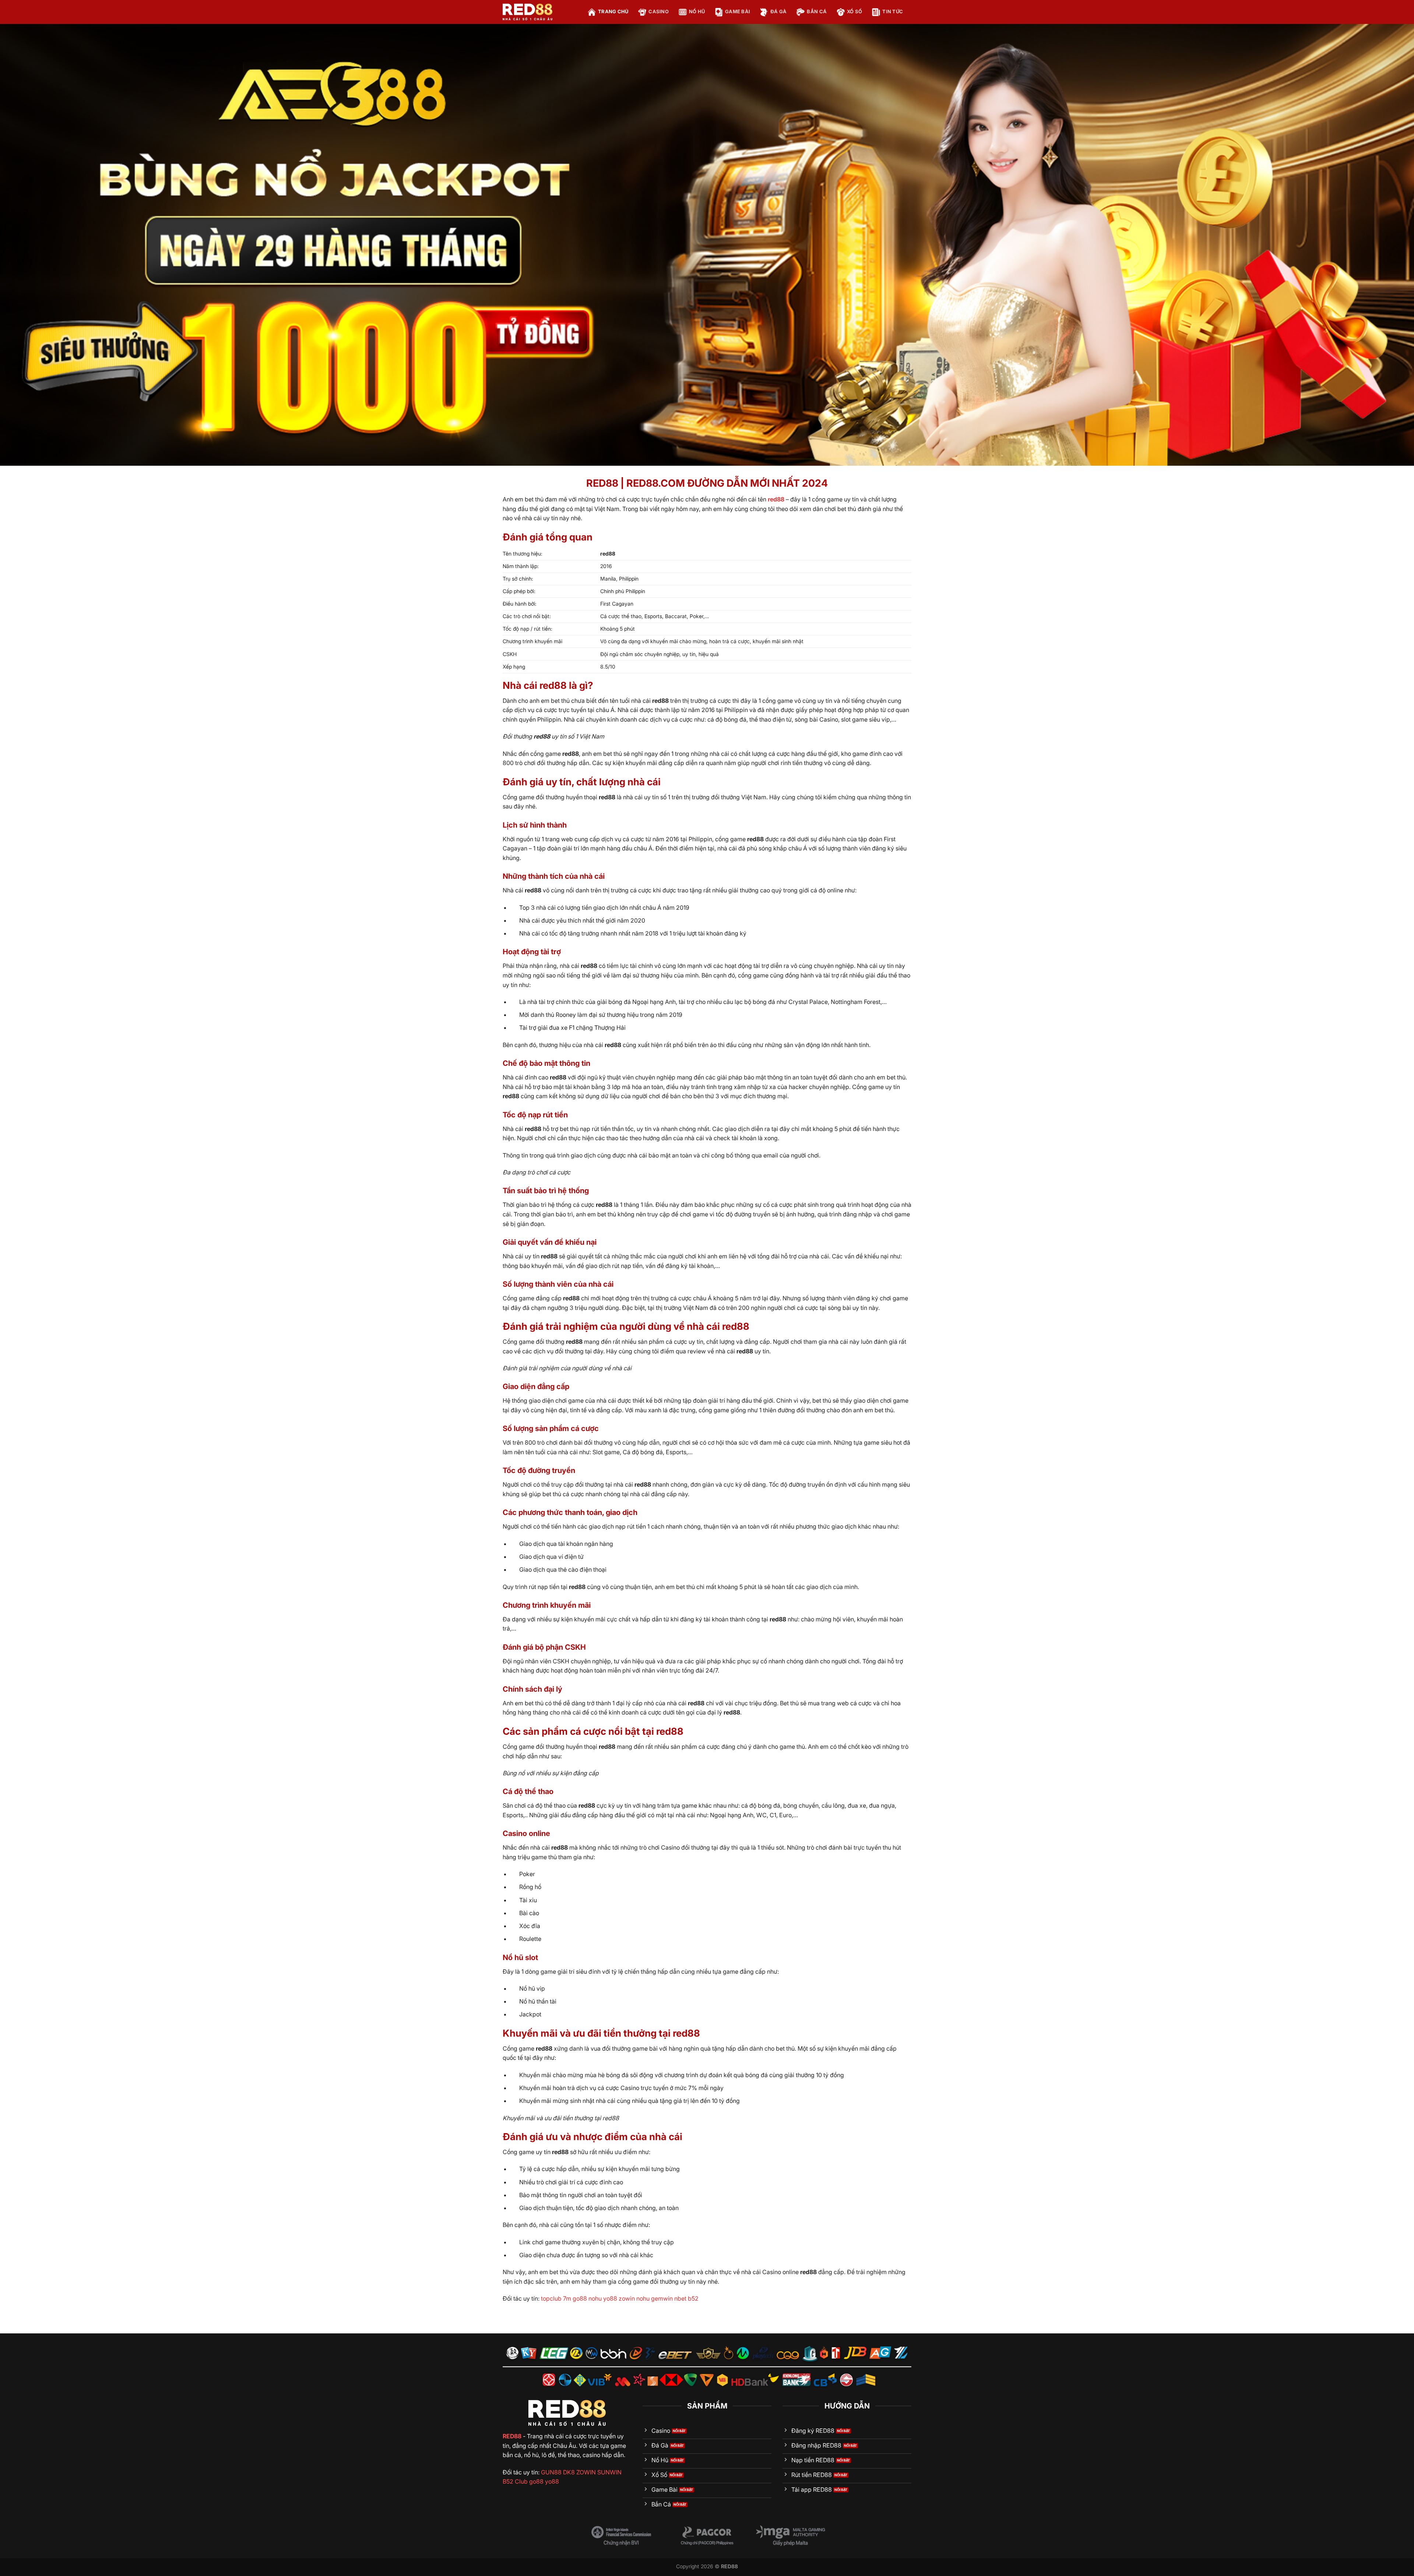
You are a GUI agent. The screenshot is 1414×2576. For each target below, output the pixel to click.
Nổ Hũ (697, 12)
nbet (680, 2298)
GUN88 (551, 2472)
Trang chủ (613, 12)
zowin (627, 2298)
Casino (659, 12)
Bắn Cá (817, 12)
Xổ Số (854, 12)
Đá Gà (778, 12)
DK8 (569, 2472)
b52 (693, 2298)
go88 (580, 2298)
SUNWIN (609, 2472)
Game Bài (738, 12)
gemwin (662, 2298)
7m (567, 2298)
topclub (551, 2298)
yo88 (610, 2298)
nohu (595, 2298)
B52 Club (515, 2481)
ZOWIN (586, 2472)
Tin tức (893, 12)
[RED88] (539, 12)
